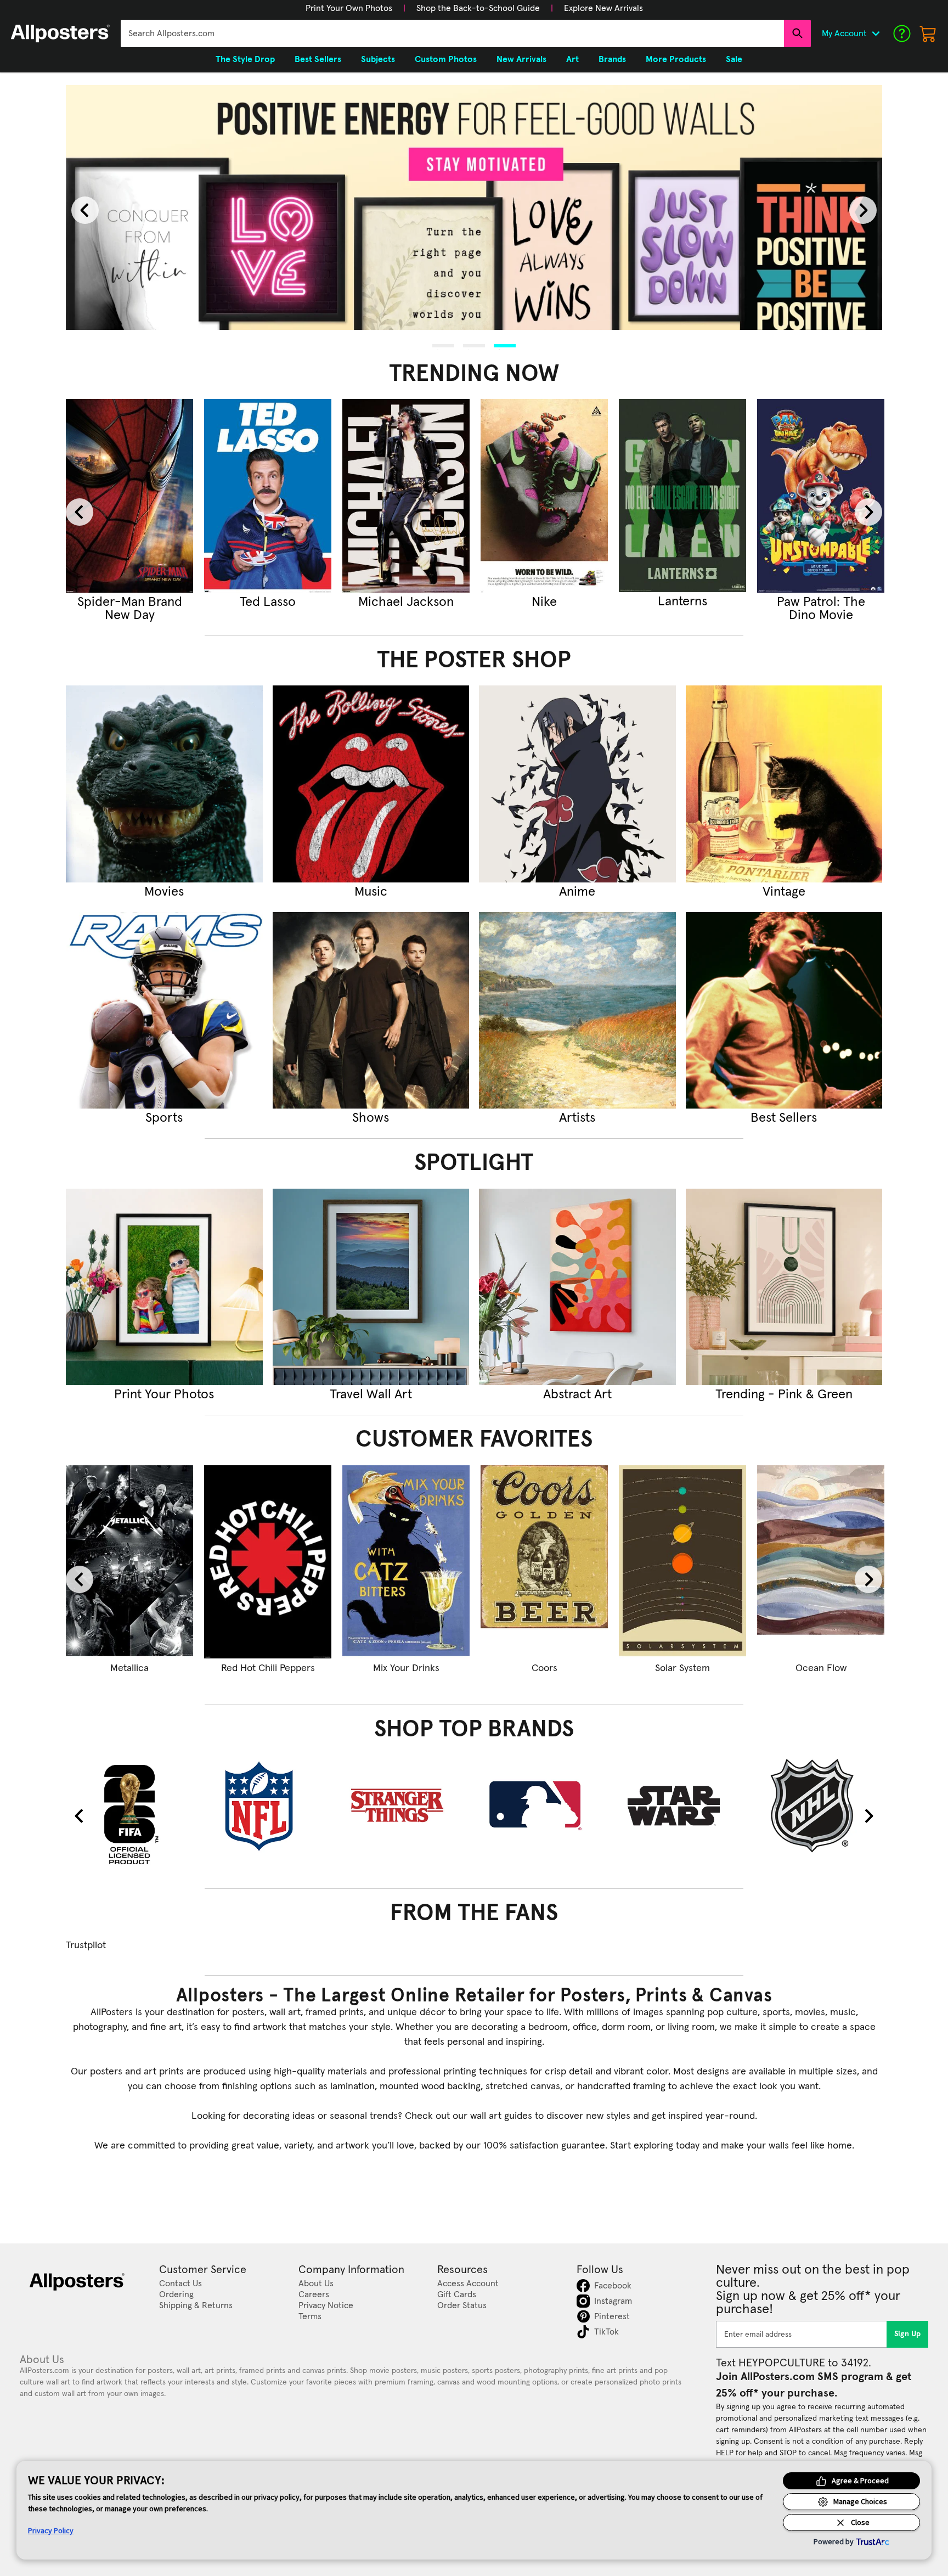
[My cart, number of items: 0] (928, 33)
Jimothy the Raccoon (406, 609)
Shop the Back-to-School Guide (478, 8)
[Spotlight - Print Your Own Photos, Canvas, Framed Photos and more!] (164, 1287)
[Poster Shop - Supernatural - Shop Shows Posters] (371, 1011)
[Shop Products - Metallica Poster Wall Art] (129, 1562)
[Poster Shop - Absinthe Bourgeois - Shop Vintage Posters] (784, 784)
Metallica (129, 1668)
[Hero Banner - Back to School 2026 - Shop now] (474, 208)
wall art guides (501, 2116)
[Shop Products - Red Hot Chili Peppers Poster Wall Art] (268, 1562)
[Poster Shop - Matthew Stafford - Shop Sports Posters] (164, 1011)
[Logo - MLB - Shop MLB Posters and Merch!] (544, 1806)
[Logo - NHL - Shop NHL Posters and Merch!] (821, 1806)
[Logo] (60, 33)
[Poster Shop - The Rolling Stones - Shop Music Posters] (371, 784)
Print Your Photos (164, 1394)
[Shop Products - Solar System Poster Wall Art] (682, 1562)
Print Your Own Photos (349, 8)
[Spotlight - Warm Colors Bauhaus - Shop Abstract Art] (577, 1287)
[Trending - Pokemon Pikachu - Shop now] (821, 496)
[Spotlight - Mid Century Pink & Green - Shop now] (784, 1287)
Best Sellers (784, 1118)
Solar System (682, 1668)
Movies (164, 892)
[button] (349, 8)
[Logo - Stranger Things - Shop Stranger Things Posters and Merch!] (406, 1806)
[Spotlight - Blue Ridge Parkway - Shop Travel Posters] (371, 1287)
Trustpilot (86, 1945)
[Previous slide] (85, 210)
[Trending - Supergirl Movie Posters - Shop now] (129, 496)
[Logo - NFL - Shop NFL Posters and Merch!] (268, 1806)
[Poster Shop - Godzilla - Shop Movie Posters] (164, 784)
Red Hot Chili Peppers (268, 1668)
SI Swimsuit (544, 602)
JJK (268, 602)
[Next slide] (863, 210)
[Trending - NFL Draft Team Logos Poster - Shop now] (682, 496)
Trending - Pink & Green (784, 1394)
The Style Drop (245, 59)
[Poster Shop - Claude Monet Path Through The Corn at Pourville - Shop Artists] (577, 1011)
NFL (682, 602)
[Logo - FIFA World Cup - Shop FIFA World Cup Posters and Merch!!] (129, 1814)
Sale (734, 59)
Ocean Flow (821, 1668)
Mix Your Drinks (406, 1668)
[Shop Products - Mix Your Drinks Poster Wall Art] (406, 1562)
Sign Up (908, 2334)
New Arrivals (521, 59)
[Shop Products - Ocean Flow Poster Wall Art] (821, 1562)
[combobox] (452, 33)
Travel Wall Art (371, 1394)
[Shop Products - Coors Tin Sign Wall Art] (544, 1562)
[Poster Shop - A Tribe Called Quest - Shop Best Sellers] (784, 1011)
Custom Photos (446, 59)
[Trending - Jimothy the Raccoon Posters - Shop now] (406, 496)
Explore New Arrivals (603, 8)
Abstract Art (577, 1394)
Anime (577, 892)
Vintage (784, 892)
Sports (164, 1118)
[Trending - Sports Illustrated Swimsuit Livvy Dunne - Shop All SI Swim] (544, 496)
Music (371, 892)
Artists (577, 1118)
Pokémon (821, 602)
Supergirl (129, 602)
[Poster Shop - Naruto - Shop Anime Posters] (577, 784)
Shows (371, 1118)
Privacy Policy (51, 2530)
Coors (544, 1668)
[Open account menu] (876, 33)
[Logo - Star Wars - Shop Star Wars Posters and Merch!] (682, 1806)
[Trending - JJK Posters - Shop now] (268, 496)
